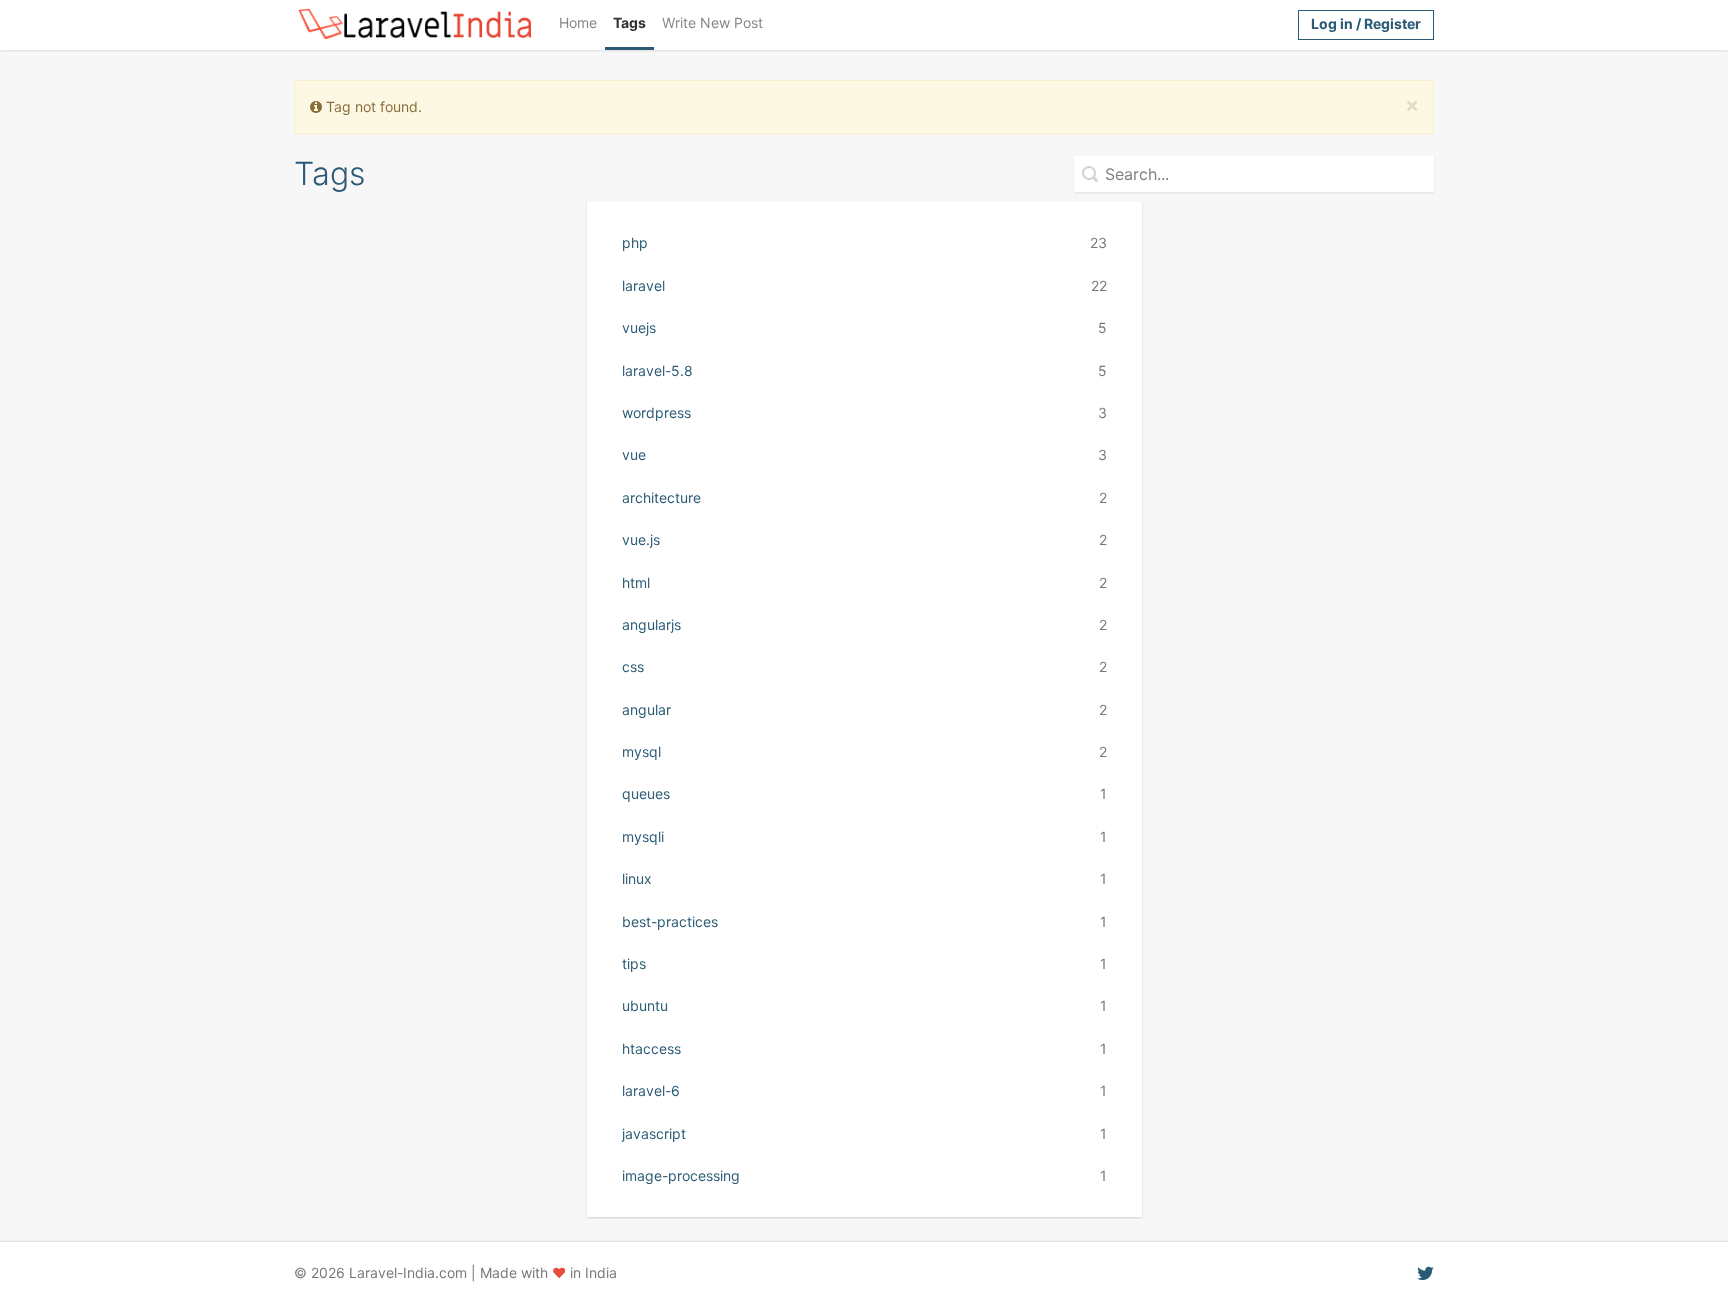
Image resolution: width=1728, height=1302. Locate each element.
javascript (864, 1133)
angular (864, 709)
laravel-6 (864, 1090)
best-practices (864, 921)
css (864, 666)
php (864, 242)
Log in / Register (1366, 23)
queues (864, 793)
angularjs (864, 624)
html (864, 582)
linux (864, 878)
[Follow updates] (1425, 1272)
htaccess (864, 1048)
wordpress (864, 412)
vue (864, 454)
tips (864, 963)
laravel (864, 285)
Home (578, 22)
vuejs (864, 327)
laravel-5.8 (864, 370)
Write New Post (712, 22)
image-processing (864, 1175)
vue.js (864, 539)
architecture (864, 497)
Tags (629, 22)
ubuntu (864, 1005)
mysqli (864, 836)
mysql (864, 751)
